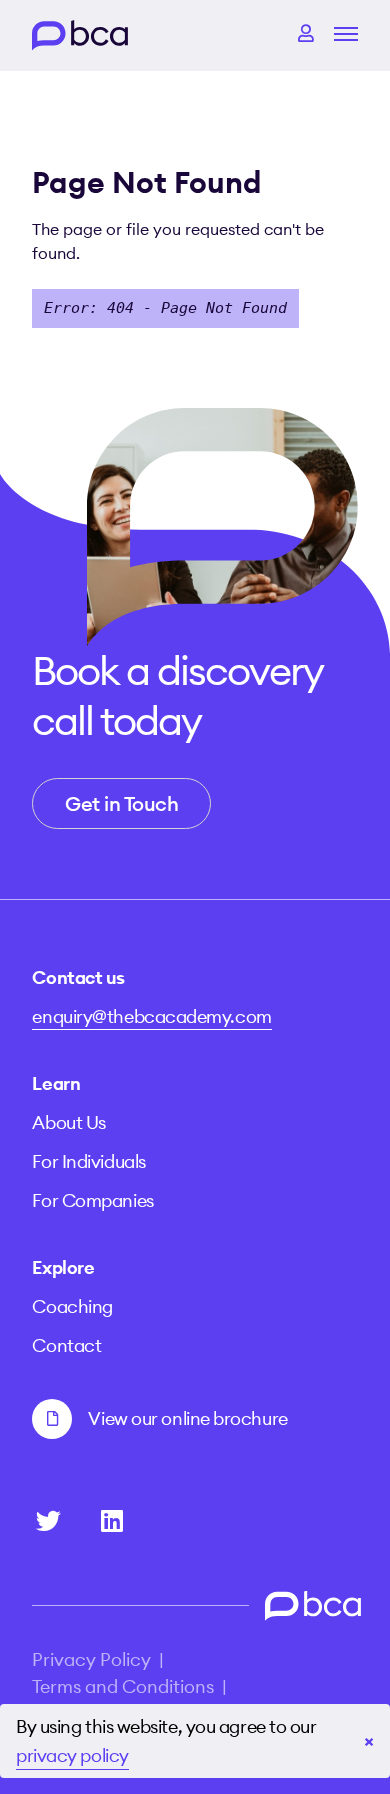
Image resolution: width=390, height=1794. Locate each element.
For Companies (92, 1200)
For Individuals (88, 1161)
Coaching (72, 1306)
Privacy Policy (91, 1659)
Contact (66, 1345)
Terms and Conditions (123, 1686)
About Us (68, 1122)
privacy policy (72, 1755)
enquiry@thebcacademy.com (151, 1016)
